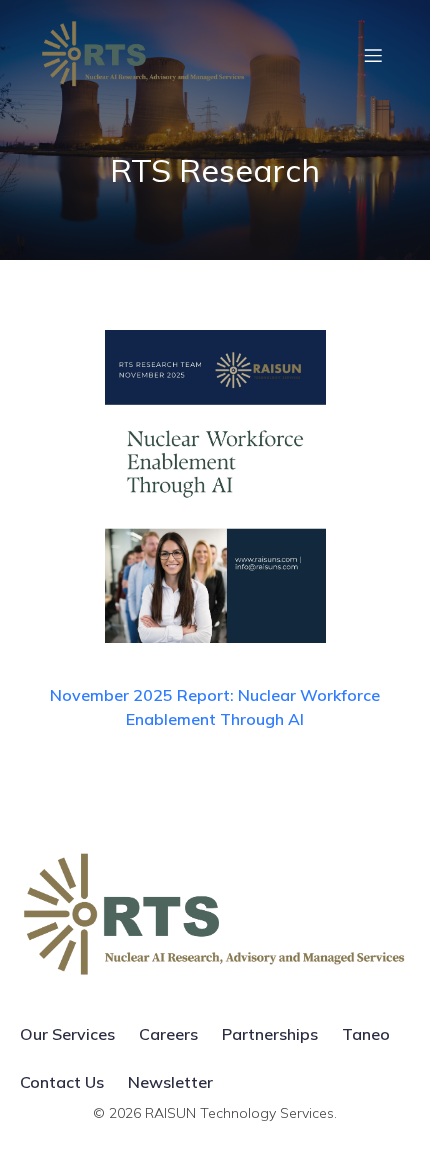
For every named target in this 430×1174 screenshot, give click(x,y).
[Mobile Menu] (373, 55)
